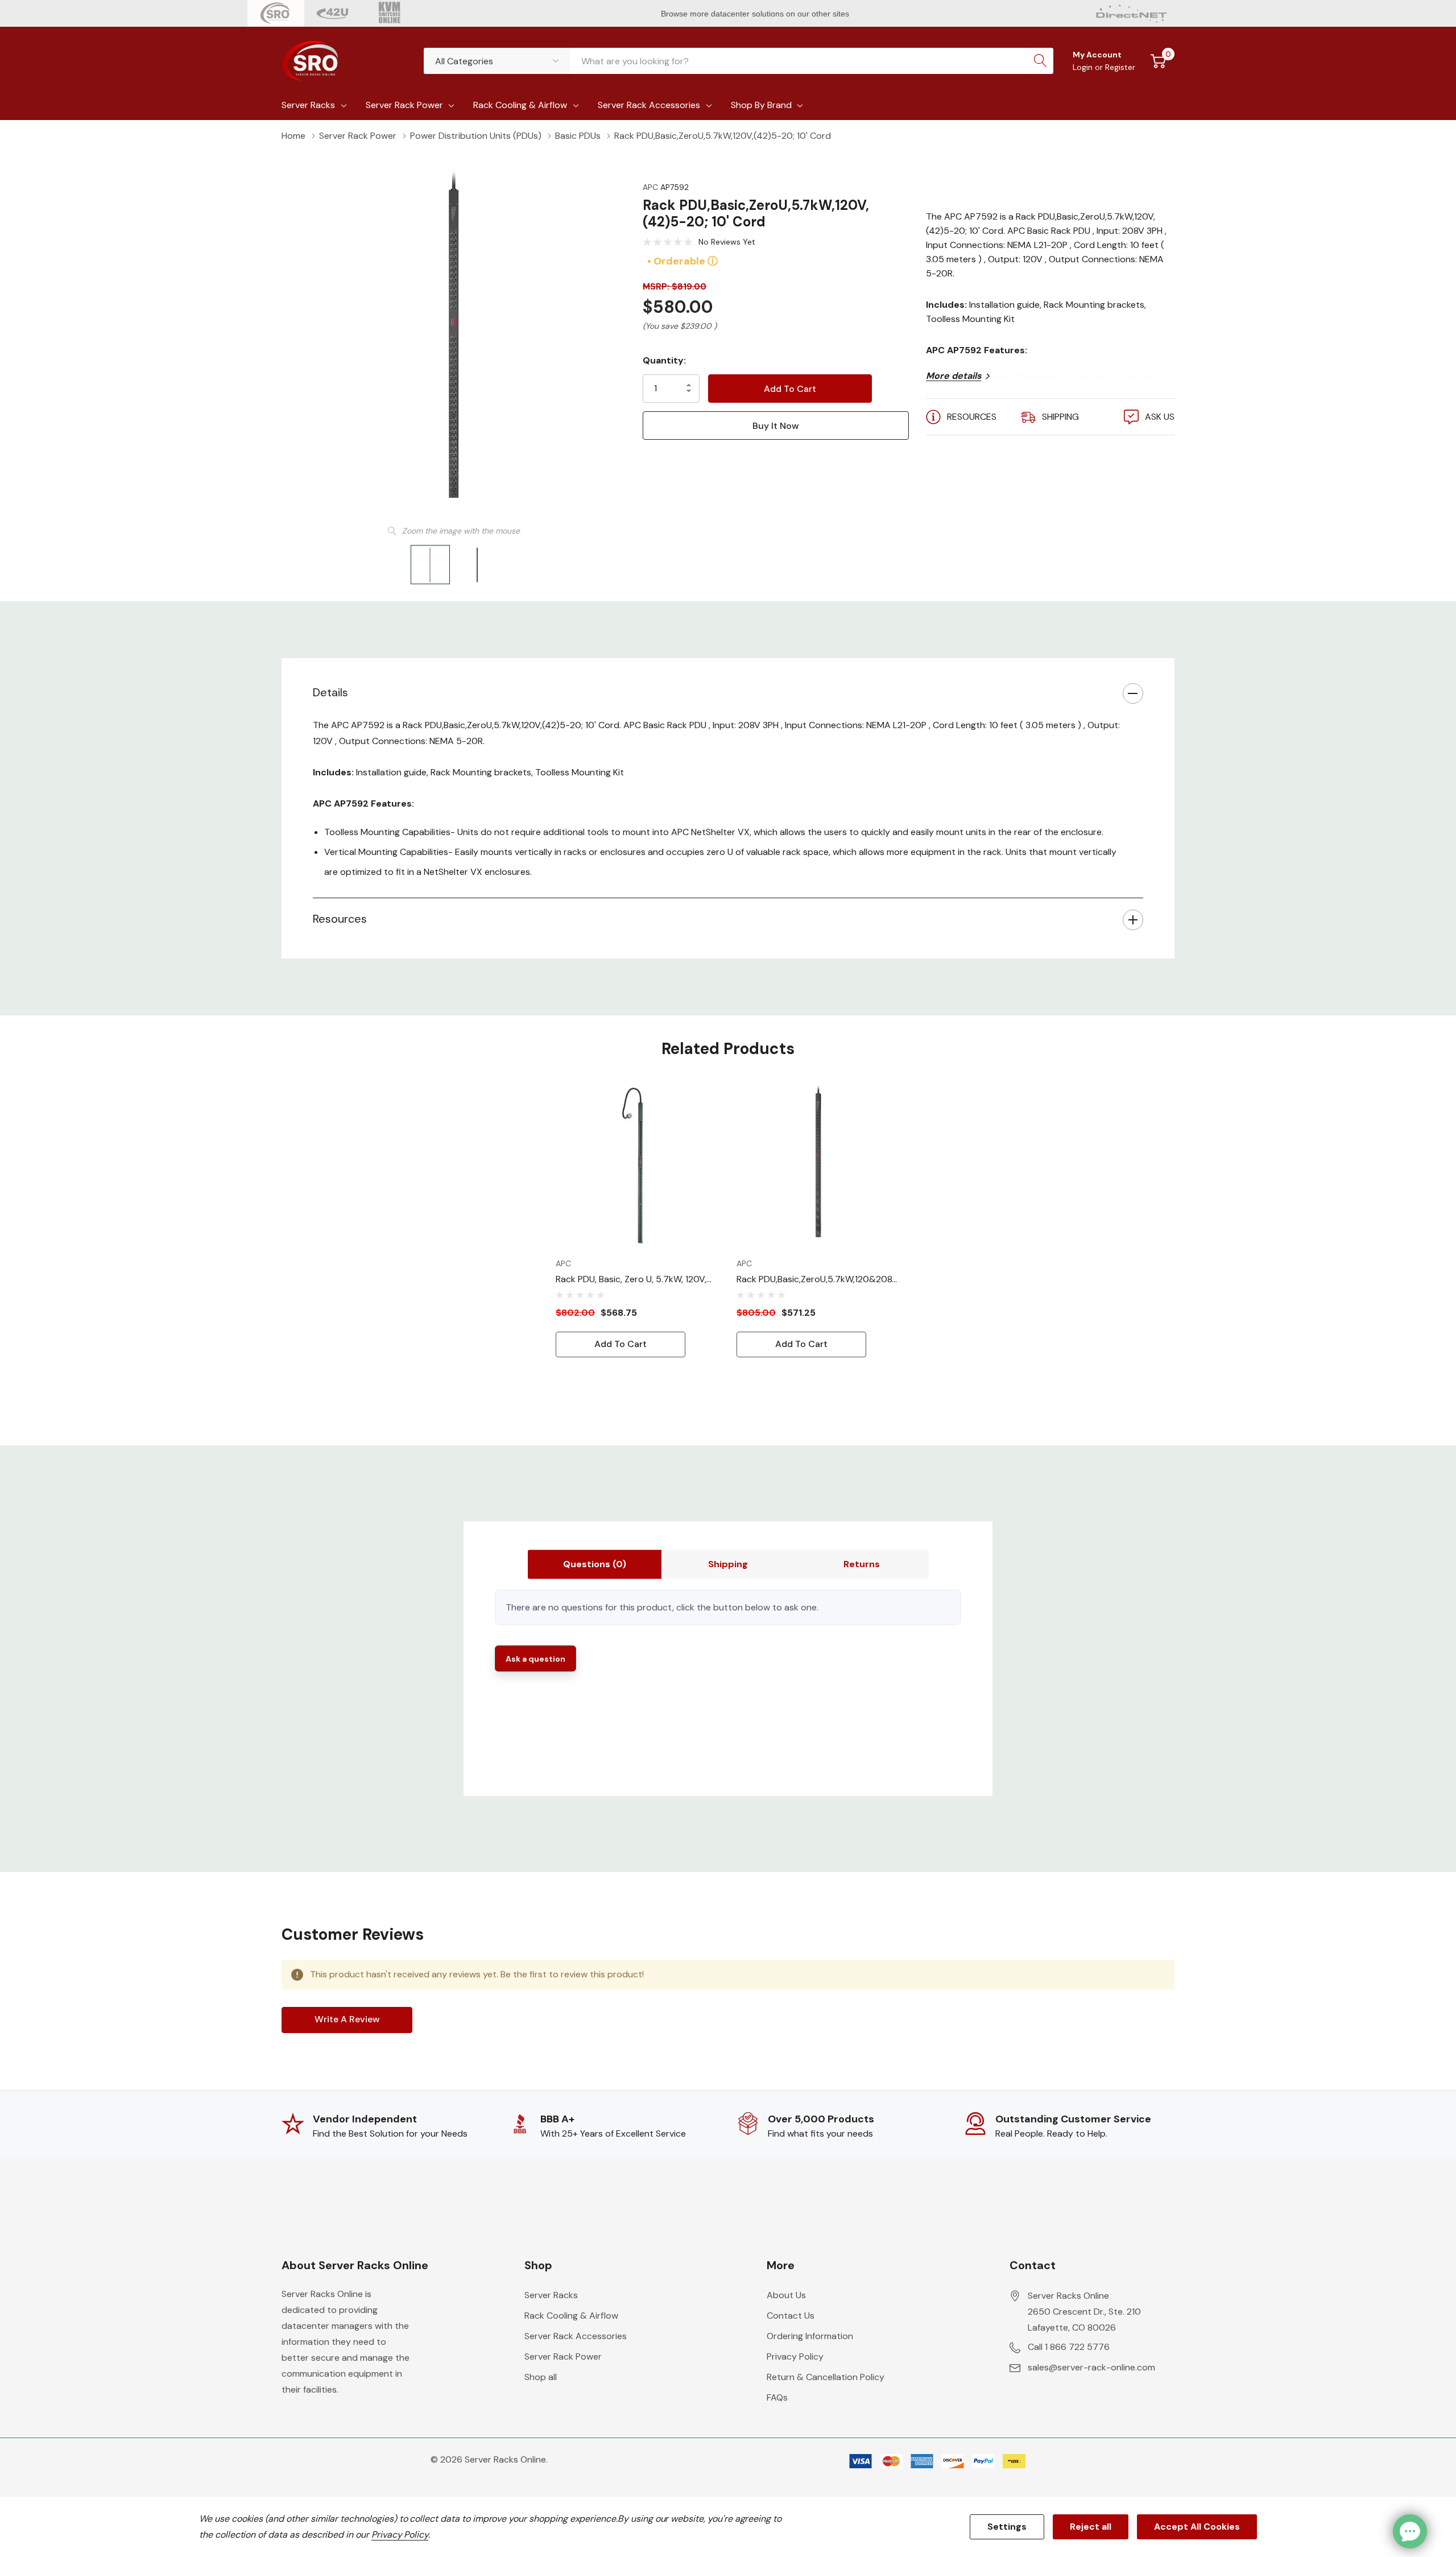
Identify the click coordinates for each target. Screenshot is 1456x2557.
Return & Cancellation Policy (826, 2377)
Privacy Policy (795, 2356)
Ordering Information (810, 2336)
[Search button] (1040, 61)
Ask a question (535, 1658)
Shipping (728, 1564)
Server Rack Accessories (649, 105)
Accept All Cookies (1197, 2527)
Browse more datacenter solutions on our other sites (756, 14)
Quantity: (664, 360)
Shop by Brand (761, 105)
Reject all (1091, 2527)
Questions (595, 1564)
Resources (340, 919)
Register (1120, 67)
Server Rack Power (404, 105)
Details (330, 692)
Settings (1007, 2527)
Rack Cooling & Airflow (520, 105)
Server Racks (308, 105)
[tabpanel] (638, 1220)
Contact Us (791, 2316)
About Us (786, 2295)
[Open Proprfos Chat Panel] (1410, 2531)
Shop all (541, 2377)
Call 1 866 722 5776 (1069, 2347)
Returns (862, 1564)
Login (1084, 67)
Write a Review (347, 2019)
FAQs (777, 2397)
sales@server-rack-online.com (1091, 2367)
